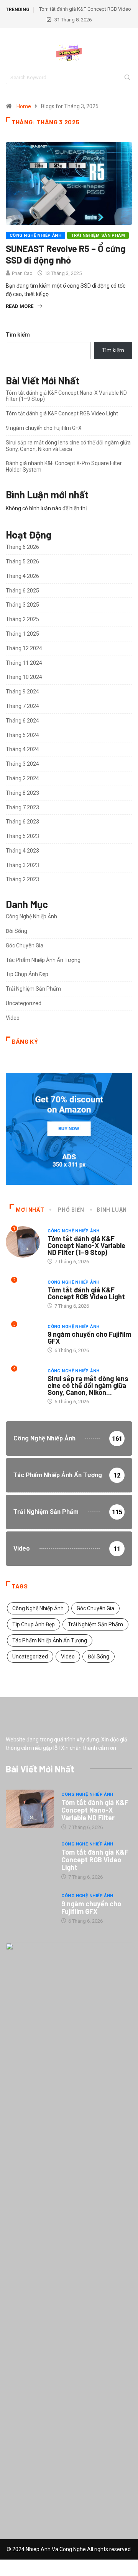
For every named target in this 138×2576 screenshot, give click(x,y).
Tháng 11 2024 (24, 663)
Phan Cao (22, 273)
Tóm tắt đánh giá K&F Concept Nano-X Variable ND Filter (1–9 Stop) (86, 1245)
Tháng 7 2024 (22, 706)
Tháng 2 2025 (22, 619)
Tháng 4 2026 (22, 576)
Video (13, 1018)
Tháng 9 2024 (22, 692)
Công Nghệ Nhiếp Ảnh (35, 235)
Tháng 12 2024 (24, 648)
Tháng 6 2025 (22, 591)
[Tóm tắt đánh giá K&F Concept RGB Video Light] (30, 1858)
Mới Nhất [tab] (30, 1210)
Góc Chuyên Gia (25, 945)
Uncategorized (24, 1003)
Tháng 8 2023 (22, 793)
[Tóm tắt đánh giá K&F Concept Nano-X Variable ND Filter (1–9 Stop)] (30, 1809)
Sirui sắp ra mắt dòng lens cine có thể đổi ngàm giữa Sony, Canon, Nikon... (88, 1385)
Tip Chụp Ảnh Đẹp (27, 974)
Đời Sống (16, 931)
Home (24, 106)
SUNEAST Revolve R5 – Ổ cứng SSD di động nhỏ (66, 254)
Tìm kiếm (18, 335)
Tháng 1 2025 (22, 634)
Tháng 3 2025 (22, 605)
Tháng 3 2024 (22, 764)
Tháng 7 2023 (22, 807)
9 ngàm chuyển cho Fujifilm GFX (44, 428)
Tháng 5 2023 (22, 836)
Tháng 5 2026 (22, 561)
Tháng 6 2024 (22, 721)
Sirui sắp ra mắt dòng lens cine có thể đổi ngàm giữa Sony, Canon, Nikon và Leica (68, 446)
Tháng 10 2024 (24, 677)
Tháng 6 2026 (22, 547)
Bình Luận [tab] (112, 1210)
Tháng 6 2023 (22, 822)
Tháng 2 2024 (22, 778)
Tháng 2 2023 (22, 879)
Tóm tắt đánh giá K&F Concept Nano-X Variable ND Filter (95, 1810)
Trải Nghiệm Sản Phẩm (98, 235)
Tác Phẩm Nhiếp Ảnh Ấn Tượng (43, 960)
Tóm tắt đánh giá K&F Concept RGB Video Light (62, 413)
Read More (20, 306)
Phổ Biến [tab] (71, 1210)
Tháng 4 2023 (22, 851)
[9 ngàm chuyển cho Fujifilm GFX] (30, 1908)
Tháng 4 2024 (22, 749)
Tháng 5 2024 (22, 735)
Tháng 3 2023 (22, 865)
